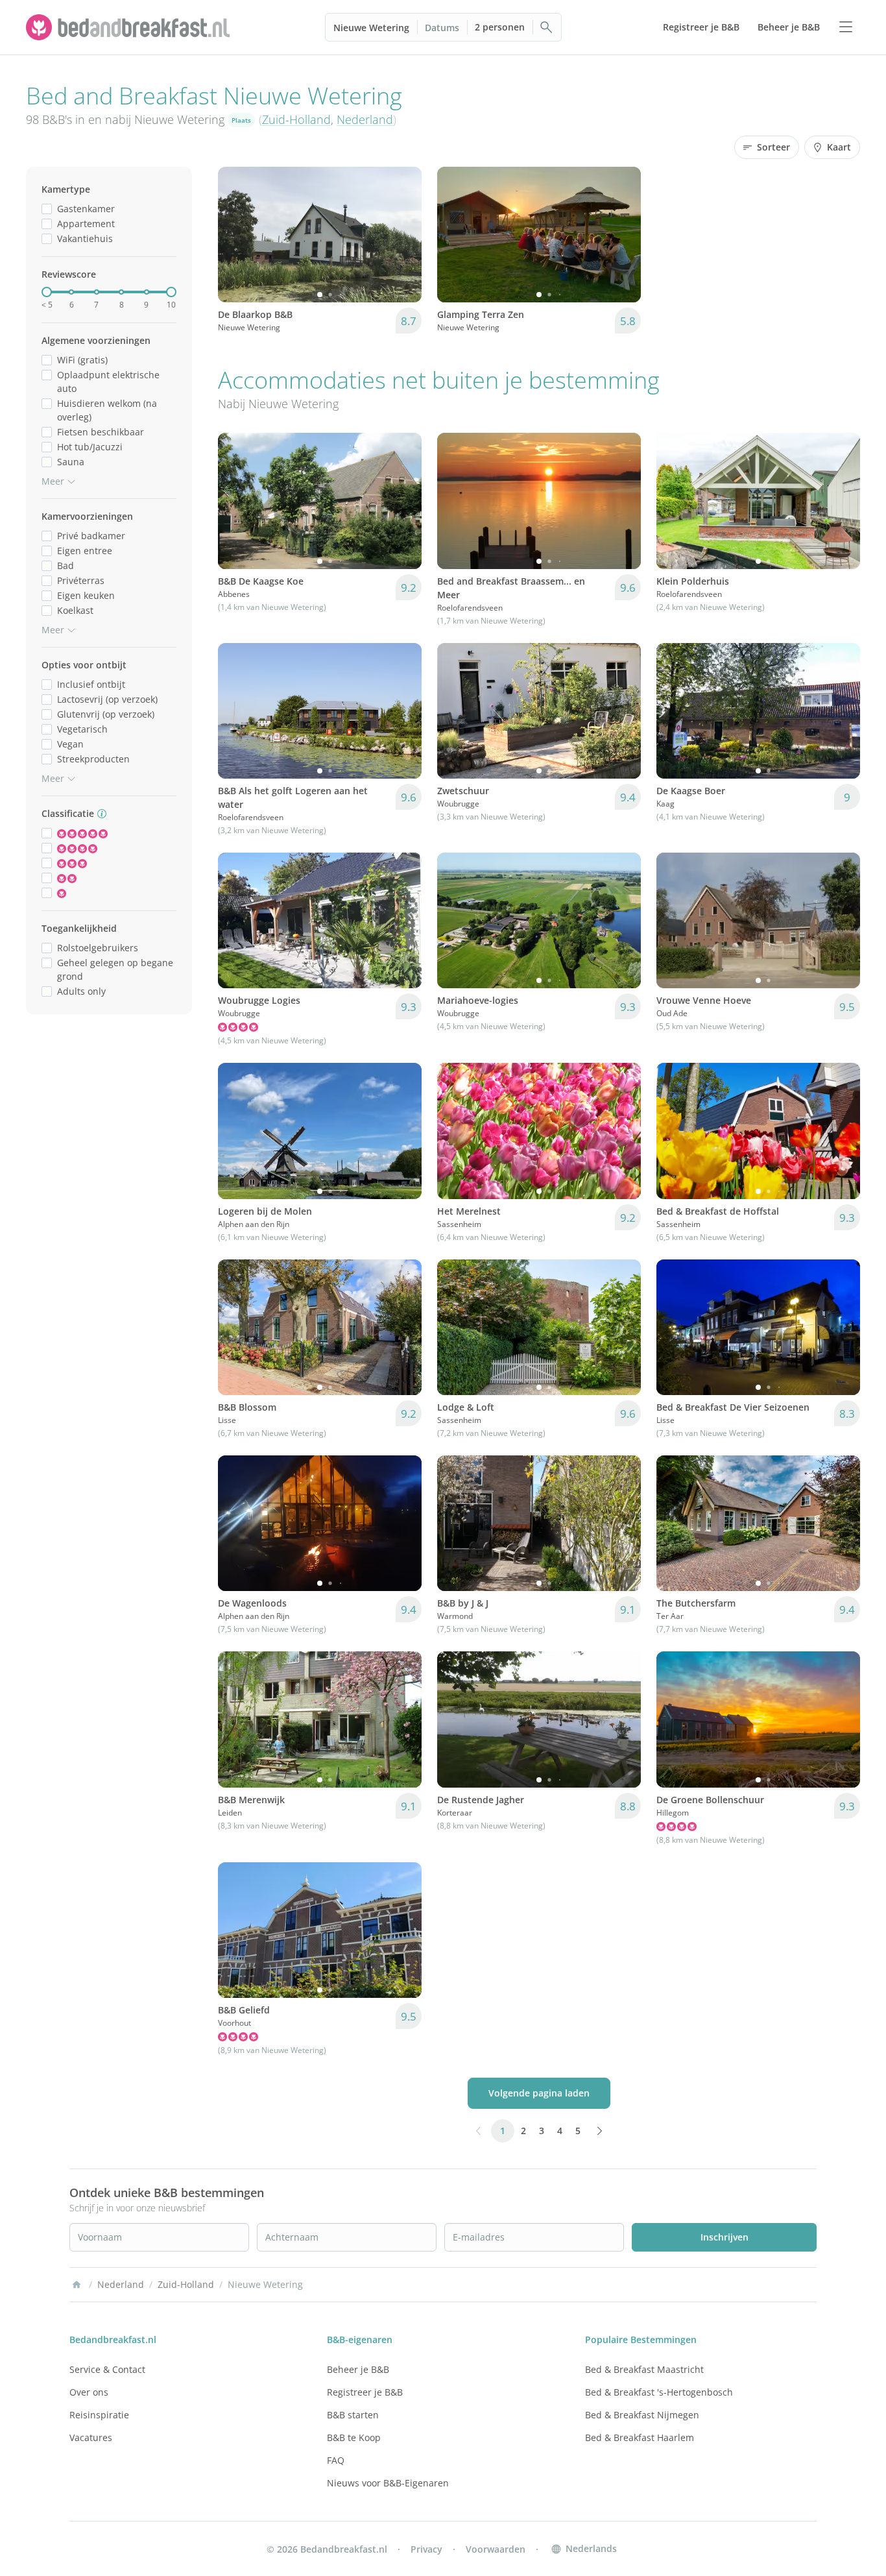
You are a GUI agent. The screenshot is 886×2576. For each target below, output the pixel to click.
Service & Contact (107, 2369)
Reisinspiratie (99, 2415)
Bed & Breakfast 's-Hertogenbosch (659, 2392)
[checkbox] (47, 209)
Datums (442, 28)
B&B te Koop (354, 2437)
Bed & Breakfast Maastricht (644, 2369)
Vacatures (91, 2437)
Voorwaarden (496, 2549)
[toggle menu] (846, 27)
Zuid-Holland (296, 119)
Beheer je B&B (358, 2369)
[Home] (77, 2285)
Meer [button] (53, 481)
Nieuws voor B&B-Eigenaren (388, 2483)
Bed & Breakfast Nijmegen (642, 2415)
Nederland (365, 119)
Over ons (89, 2392)
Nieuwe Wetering (371, 28)
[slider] (47, 292)
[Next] (403, 235)
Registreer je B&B (365, 2392)
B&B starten (353, 2415)
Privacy (426, 2549)
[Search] (547, 27)
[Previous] (236, 235)
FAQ (336, 2460)
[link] (130, 27)
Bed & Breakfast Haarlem (640, 2437)
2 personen (500, 27)
